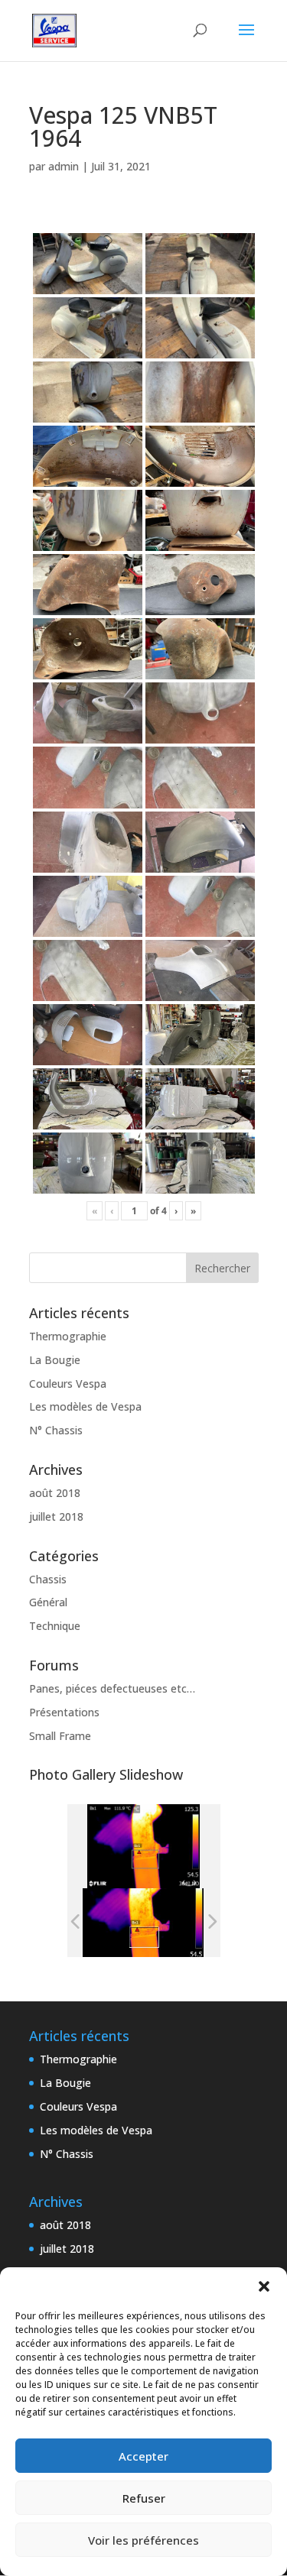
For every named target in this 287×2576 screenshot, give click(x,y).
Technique (55, 1626)
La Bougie (55, 1360)
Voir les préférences (143, 2540)
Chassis (48, 1579)
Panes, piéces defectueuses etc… (112, 1688)
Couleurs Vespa (68, 1384)
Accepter (143, 2456)
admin (64, 166)
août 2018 (55, 1493)
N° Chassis (56, 1430)
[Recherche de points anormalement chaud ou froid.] (142, 1923)
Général (48, 1602)
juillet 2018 (56, 1516)
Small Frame (60, 1736)
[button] (264, 2286)
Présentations (64, 1712)
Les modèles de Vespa (85, 1406)
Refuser (144, 2498)
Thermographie (68, 1336)
